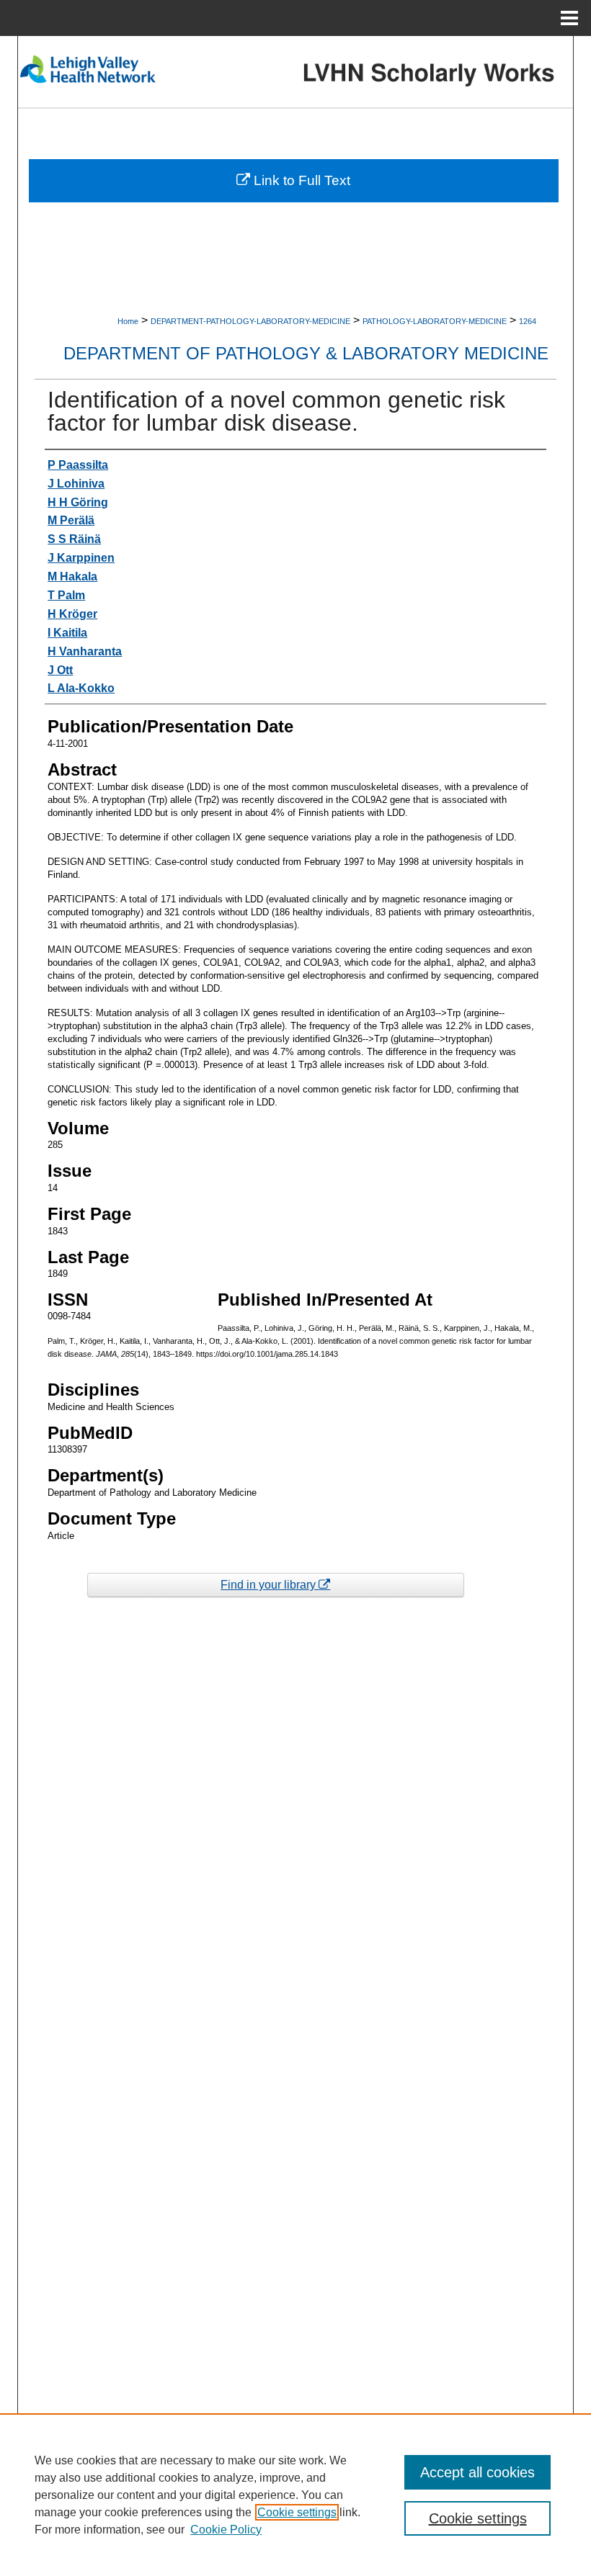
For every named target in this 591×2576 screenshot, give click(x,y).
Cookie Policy (226, 2530)
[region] (295, 2495)
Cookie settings (297, 2512)
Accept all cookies (477, 2472)
